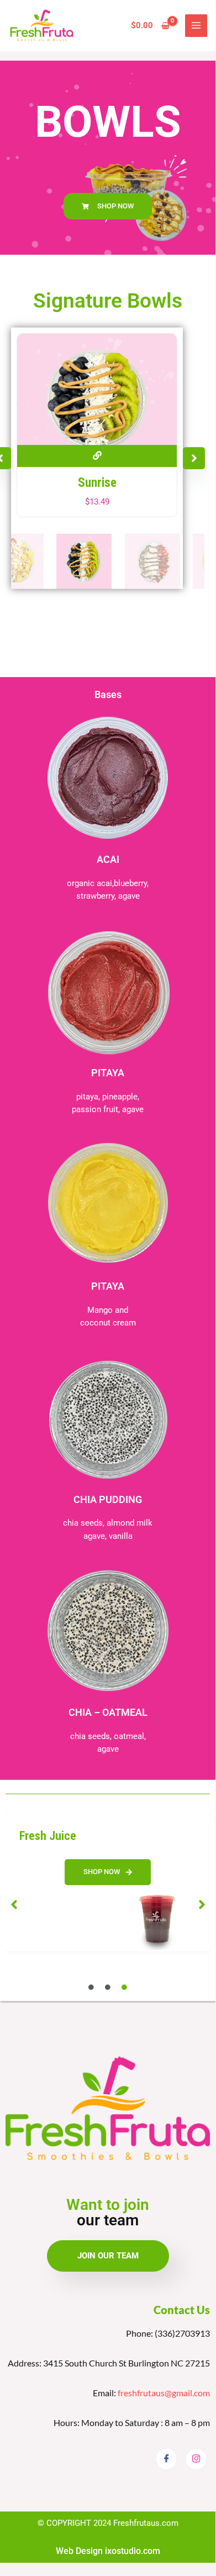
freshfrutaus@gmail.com (164, 2393)
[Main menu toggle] (196, 25)
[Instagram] (196, 2459)
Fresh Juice (48, 1836)
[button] (194, 458)
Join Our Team (108, 2256)
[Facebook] (166, 2459)
